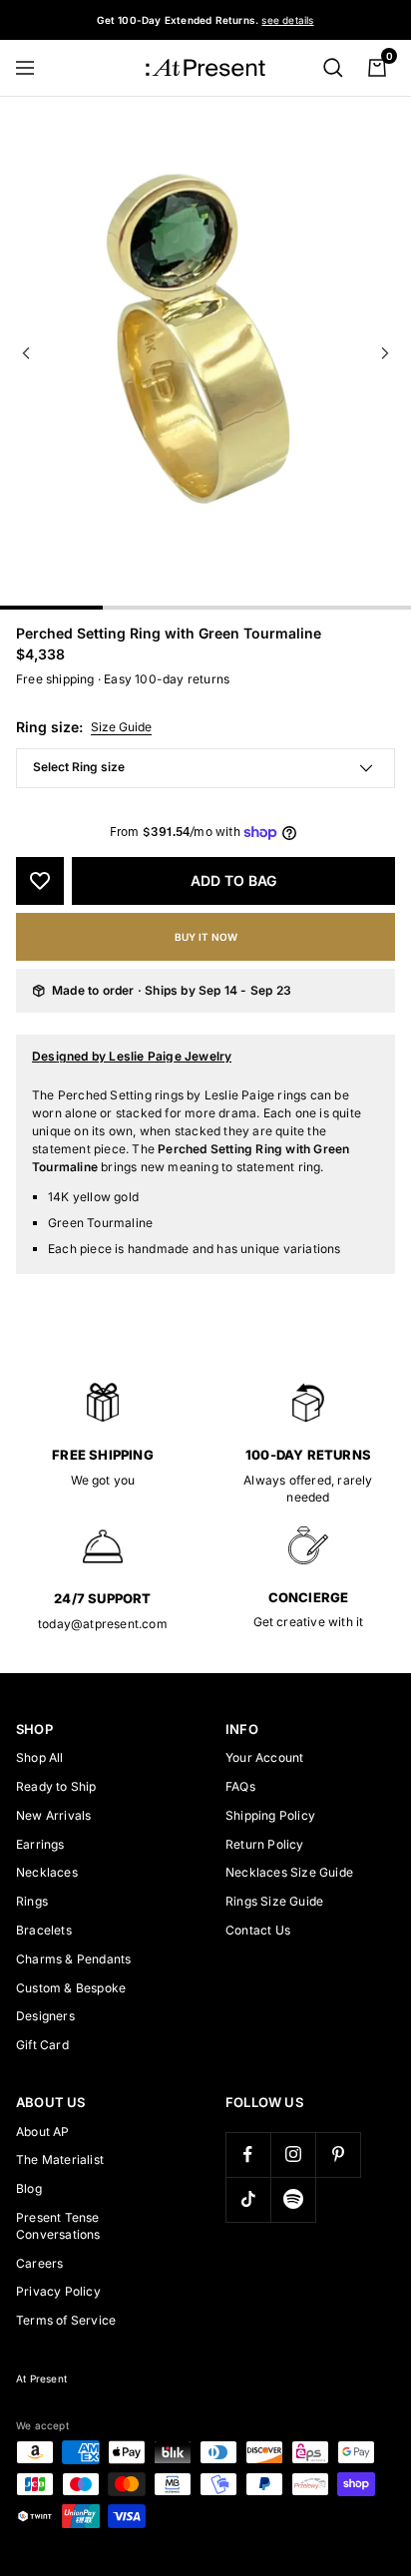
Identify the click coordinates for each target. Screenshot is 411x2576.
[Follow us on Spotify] (293, 2199)
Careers (39, 2263)
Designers (45, 2016)
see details (287, 20)
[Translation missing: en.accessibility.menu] (34, 68)
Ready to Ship (56, 1786)
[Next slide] (385, 353)
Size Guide (121, 727)
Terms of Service (66, 2320)
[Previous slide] (26, 353)
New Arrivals (53, 1815)
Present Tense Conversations (58, 2226)
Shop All (40, 1757)
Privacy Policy (58, 2291)
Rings (32, 1901)
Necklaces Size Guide (289, 1872)
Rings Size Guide (274, 1901)
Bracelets (44, 1930)
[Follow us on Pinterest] (338, 2154)
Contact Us (258, 1930)
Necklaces (47, 1872)
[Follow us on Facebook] (248, 2154)
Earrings (40, 1844)
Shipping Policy (270, 1815)
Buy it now (206, 937)
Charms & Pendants (73, 1959)
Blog (29, 2188)
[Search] (333, 68)
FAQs (240, 1786)
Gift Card (42, 2045)
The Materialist (60, 2159)
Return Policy (265, 1844)
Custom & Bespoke (71, 1988)
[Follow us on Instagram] (293, 2154)
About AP (43, 2132)
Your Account (264, 1757)
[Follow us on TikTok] (248, 2199)
